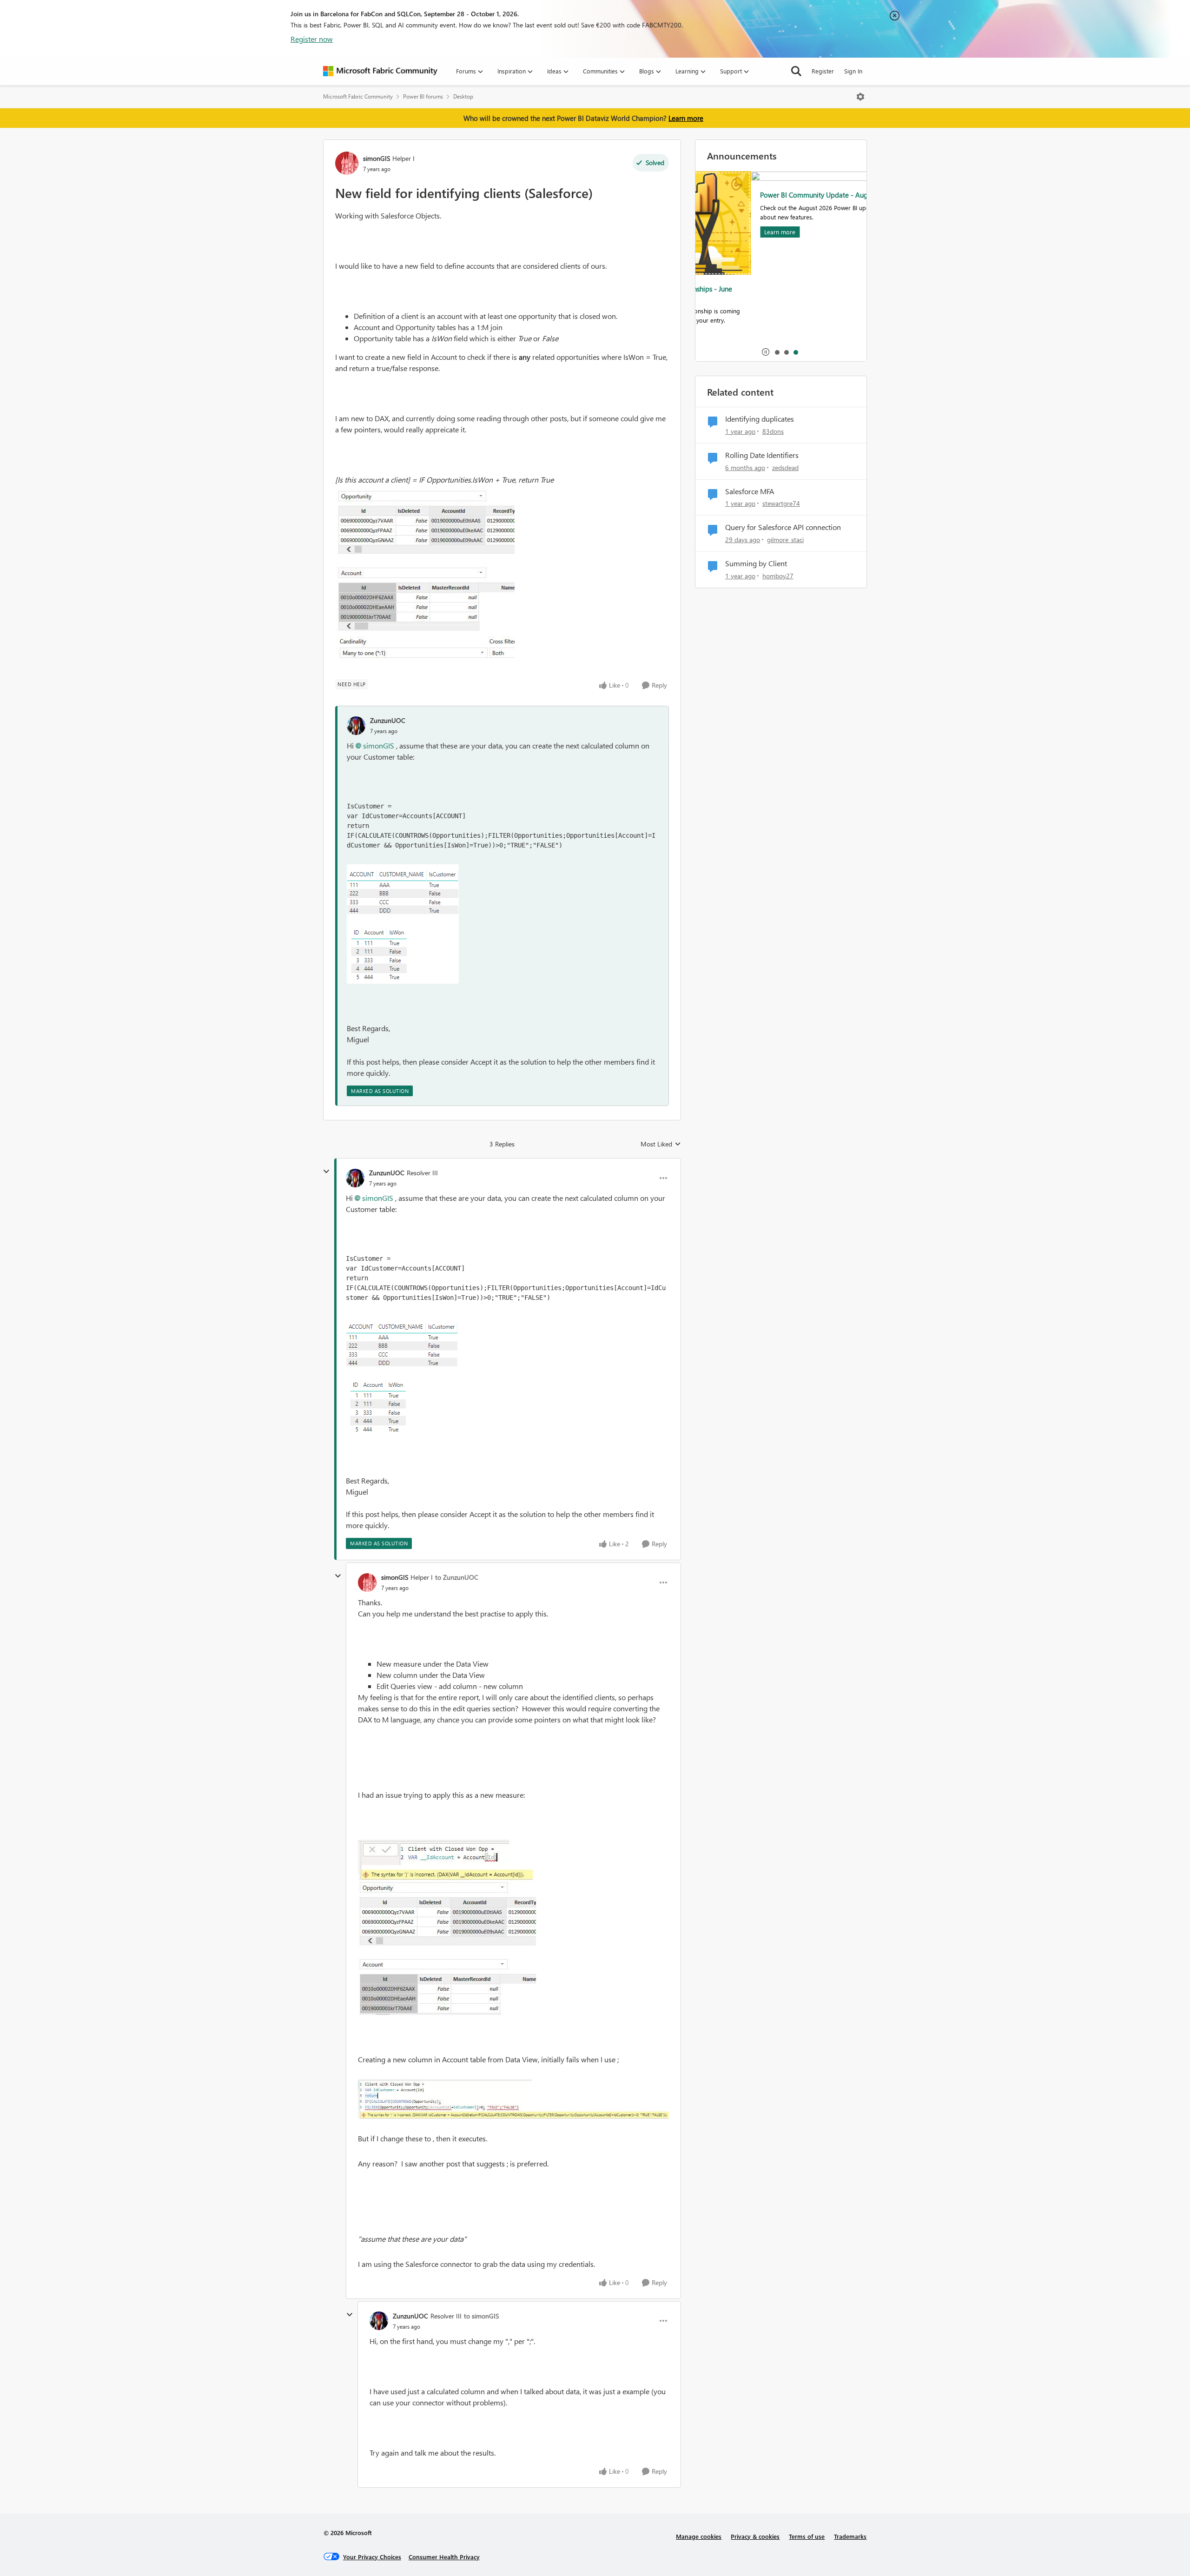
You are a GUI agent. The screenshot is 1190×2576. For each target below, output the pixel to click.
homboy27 (778, 576)
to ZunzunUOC (457, 1577)
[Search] (796, 71)
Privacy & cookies (755, 2536)
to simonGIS (481, 2316)
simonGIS (377, 158)
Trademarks (850, 2536)
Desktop (463, 96)
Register (823, 71)
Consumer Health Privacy (444, 2557)
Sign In (853, 71)
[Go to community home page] (380, 71)
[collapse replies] (326, 1172)
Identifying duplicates (760, 419)
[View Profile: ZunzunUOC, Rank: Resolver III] (355, 1178)
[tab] (777, 352)
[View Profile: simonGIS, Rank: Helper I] (347, 163)
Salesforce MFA (750, 491)
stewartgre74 (781, 503)
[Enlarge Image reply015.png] (403, 924)
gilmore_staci (785, 540)
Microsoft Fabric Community (358, 96)
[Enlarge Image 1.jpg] (425, 575)
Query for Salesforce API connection (783, 527)
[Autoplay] (766, 352)
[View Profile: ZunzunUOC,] (356, 726)
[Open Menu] (860, 97)
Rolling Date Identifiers (762, 455)
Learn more (686, 118)
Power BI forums (423, 96)
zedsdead (785, 467)
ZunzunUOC (388, 720)
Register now (312, 39)
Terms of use (807, 2536)
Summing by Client (756, 563)
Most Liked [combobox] (661, 1144)
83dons (773, 431)
